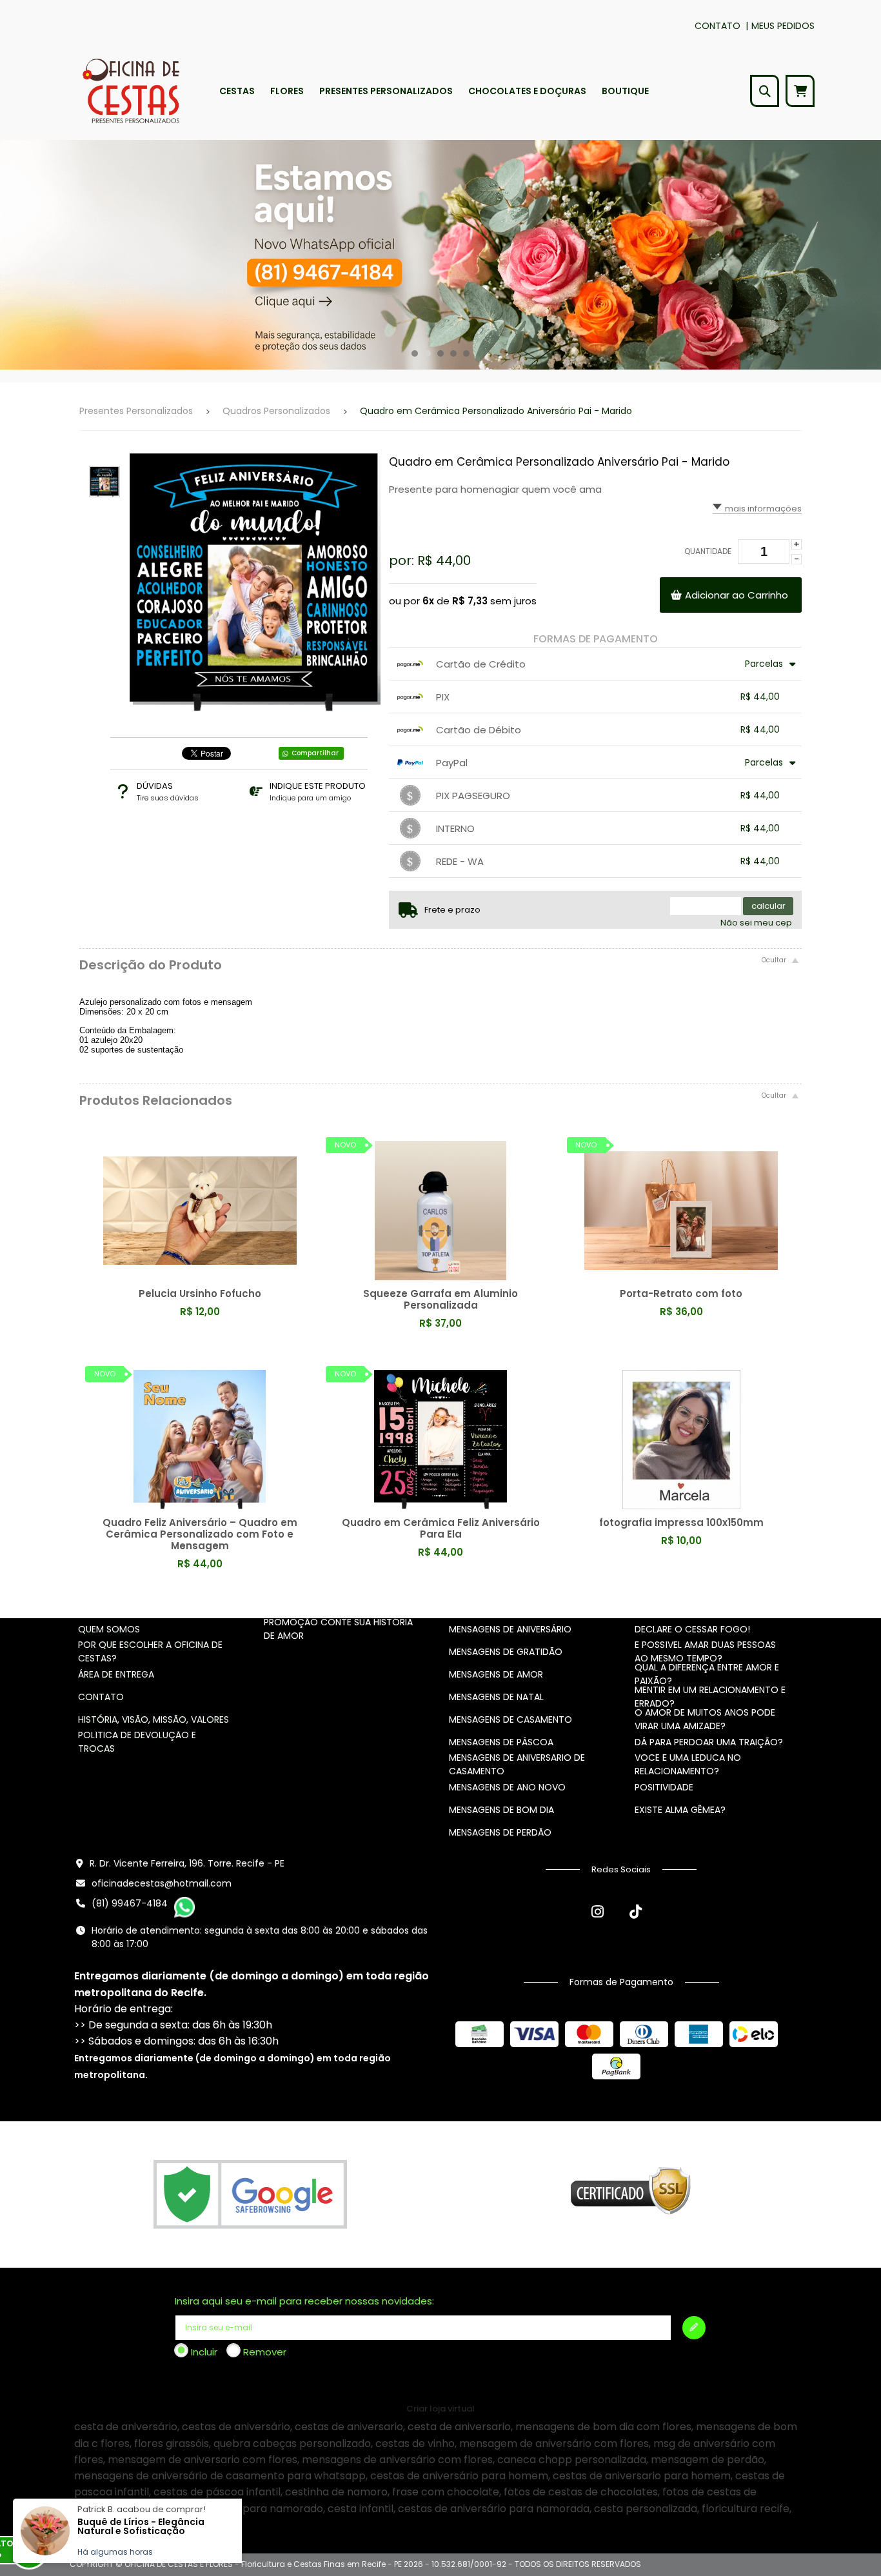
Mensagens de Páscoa (501, 1742)
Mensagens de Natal (496, 1697)
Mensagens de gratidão (506, 1652)
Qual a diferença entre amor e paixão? (707, 1674)
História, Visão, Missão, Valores (153, 1719)
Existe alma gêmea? (680, 1810)
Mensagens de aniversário (510, 1629)
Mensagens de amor (496, 1674)
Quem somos (109, 1629)
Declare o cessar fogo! (692, 1629)
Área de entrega (116, 1674)
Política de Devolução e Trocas (137, 1742)
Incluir (204, 2352)
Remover (265, 2352)
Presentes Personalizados (136, 411)
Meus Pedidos (783, 26)
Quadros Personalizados (276, 411)
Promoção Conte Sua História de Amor (338, 1629)
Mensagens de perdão (500, 1832)
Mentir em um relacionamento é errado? (710, 1697)
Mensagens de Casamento (510, 1719)
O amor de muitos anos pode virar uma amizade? (705, 1719)
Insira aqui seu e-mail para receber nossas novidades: (304, 2301)
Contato (718, 26)
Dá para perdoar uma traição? (709, 1742)
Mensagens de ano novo (507, 1787)
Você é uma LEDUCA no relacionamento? (688, 1764)
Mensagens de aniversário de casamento (517, 1764)
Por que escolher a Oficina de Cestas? (150, 1651)
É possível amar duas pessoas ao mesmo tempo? (705, 1651)
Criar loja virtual (440, 2409)
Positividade (664, 1787)
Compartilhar (315, 753)
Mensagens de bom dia (501, 1810)
